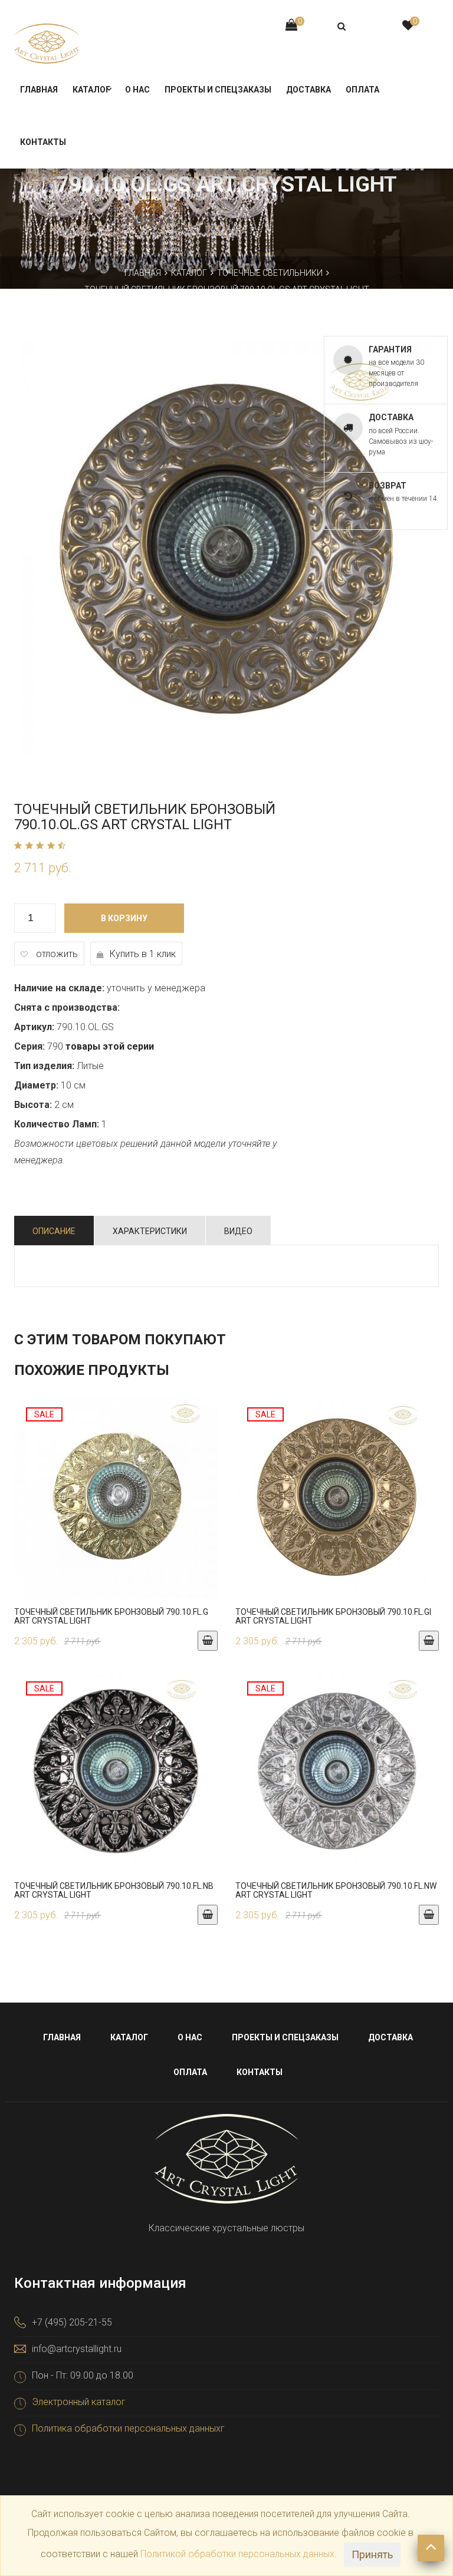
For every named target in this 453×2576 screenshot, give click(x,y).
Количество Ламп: (57, 1124)
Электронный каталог (79, 2402)
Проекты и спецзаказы (218, 90)
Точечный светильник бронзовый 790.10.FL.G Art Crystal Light (111, 1616)
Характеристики (150, 1231)
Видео (238, 1231)
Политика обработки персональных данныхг (128, 2428)
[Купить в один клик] (116, 1503)
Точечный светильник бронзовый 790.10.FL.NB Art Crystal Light (114, 1890)
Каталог (91, 90)
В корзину (124, 918)
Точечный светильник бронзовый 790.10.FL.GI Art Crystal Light (333, 1616)
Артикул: (34, 1027)
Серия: (29, 1046)
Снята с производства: (67, 1007)
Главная (39, 90)
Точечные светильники (270, 273)
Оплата (362, 90)
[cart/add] (208, 1641)
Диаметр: (36, 1085)
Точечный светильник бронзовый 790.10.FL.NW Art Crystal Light (336, 1890)
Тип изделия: (44, 1066)
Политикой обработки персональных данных (237, 2554)
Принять (372, 2554)
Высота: (33, 1105)
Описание (54, 1231)
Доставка (308, 90)
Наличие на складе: (59, 988)
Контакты (43, 142)
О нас (137, 90)
